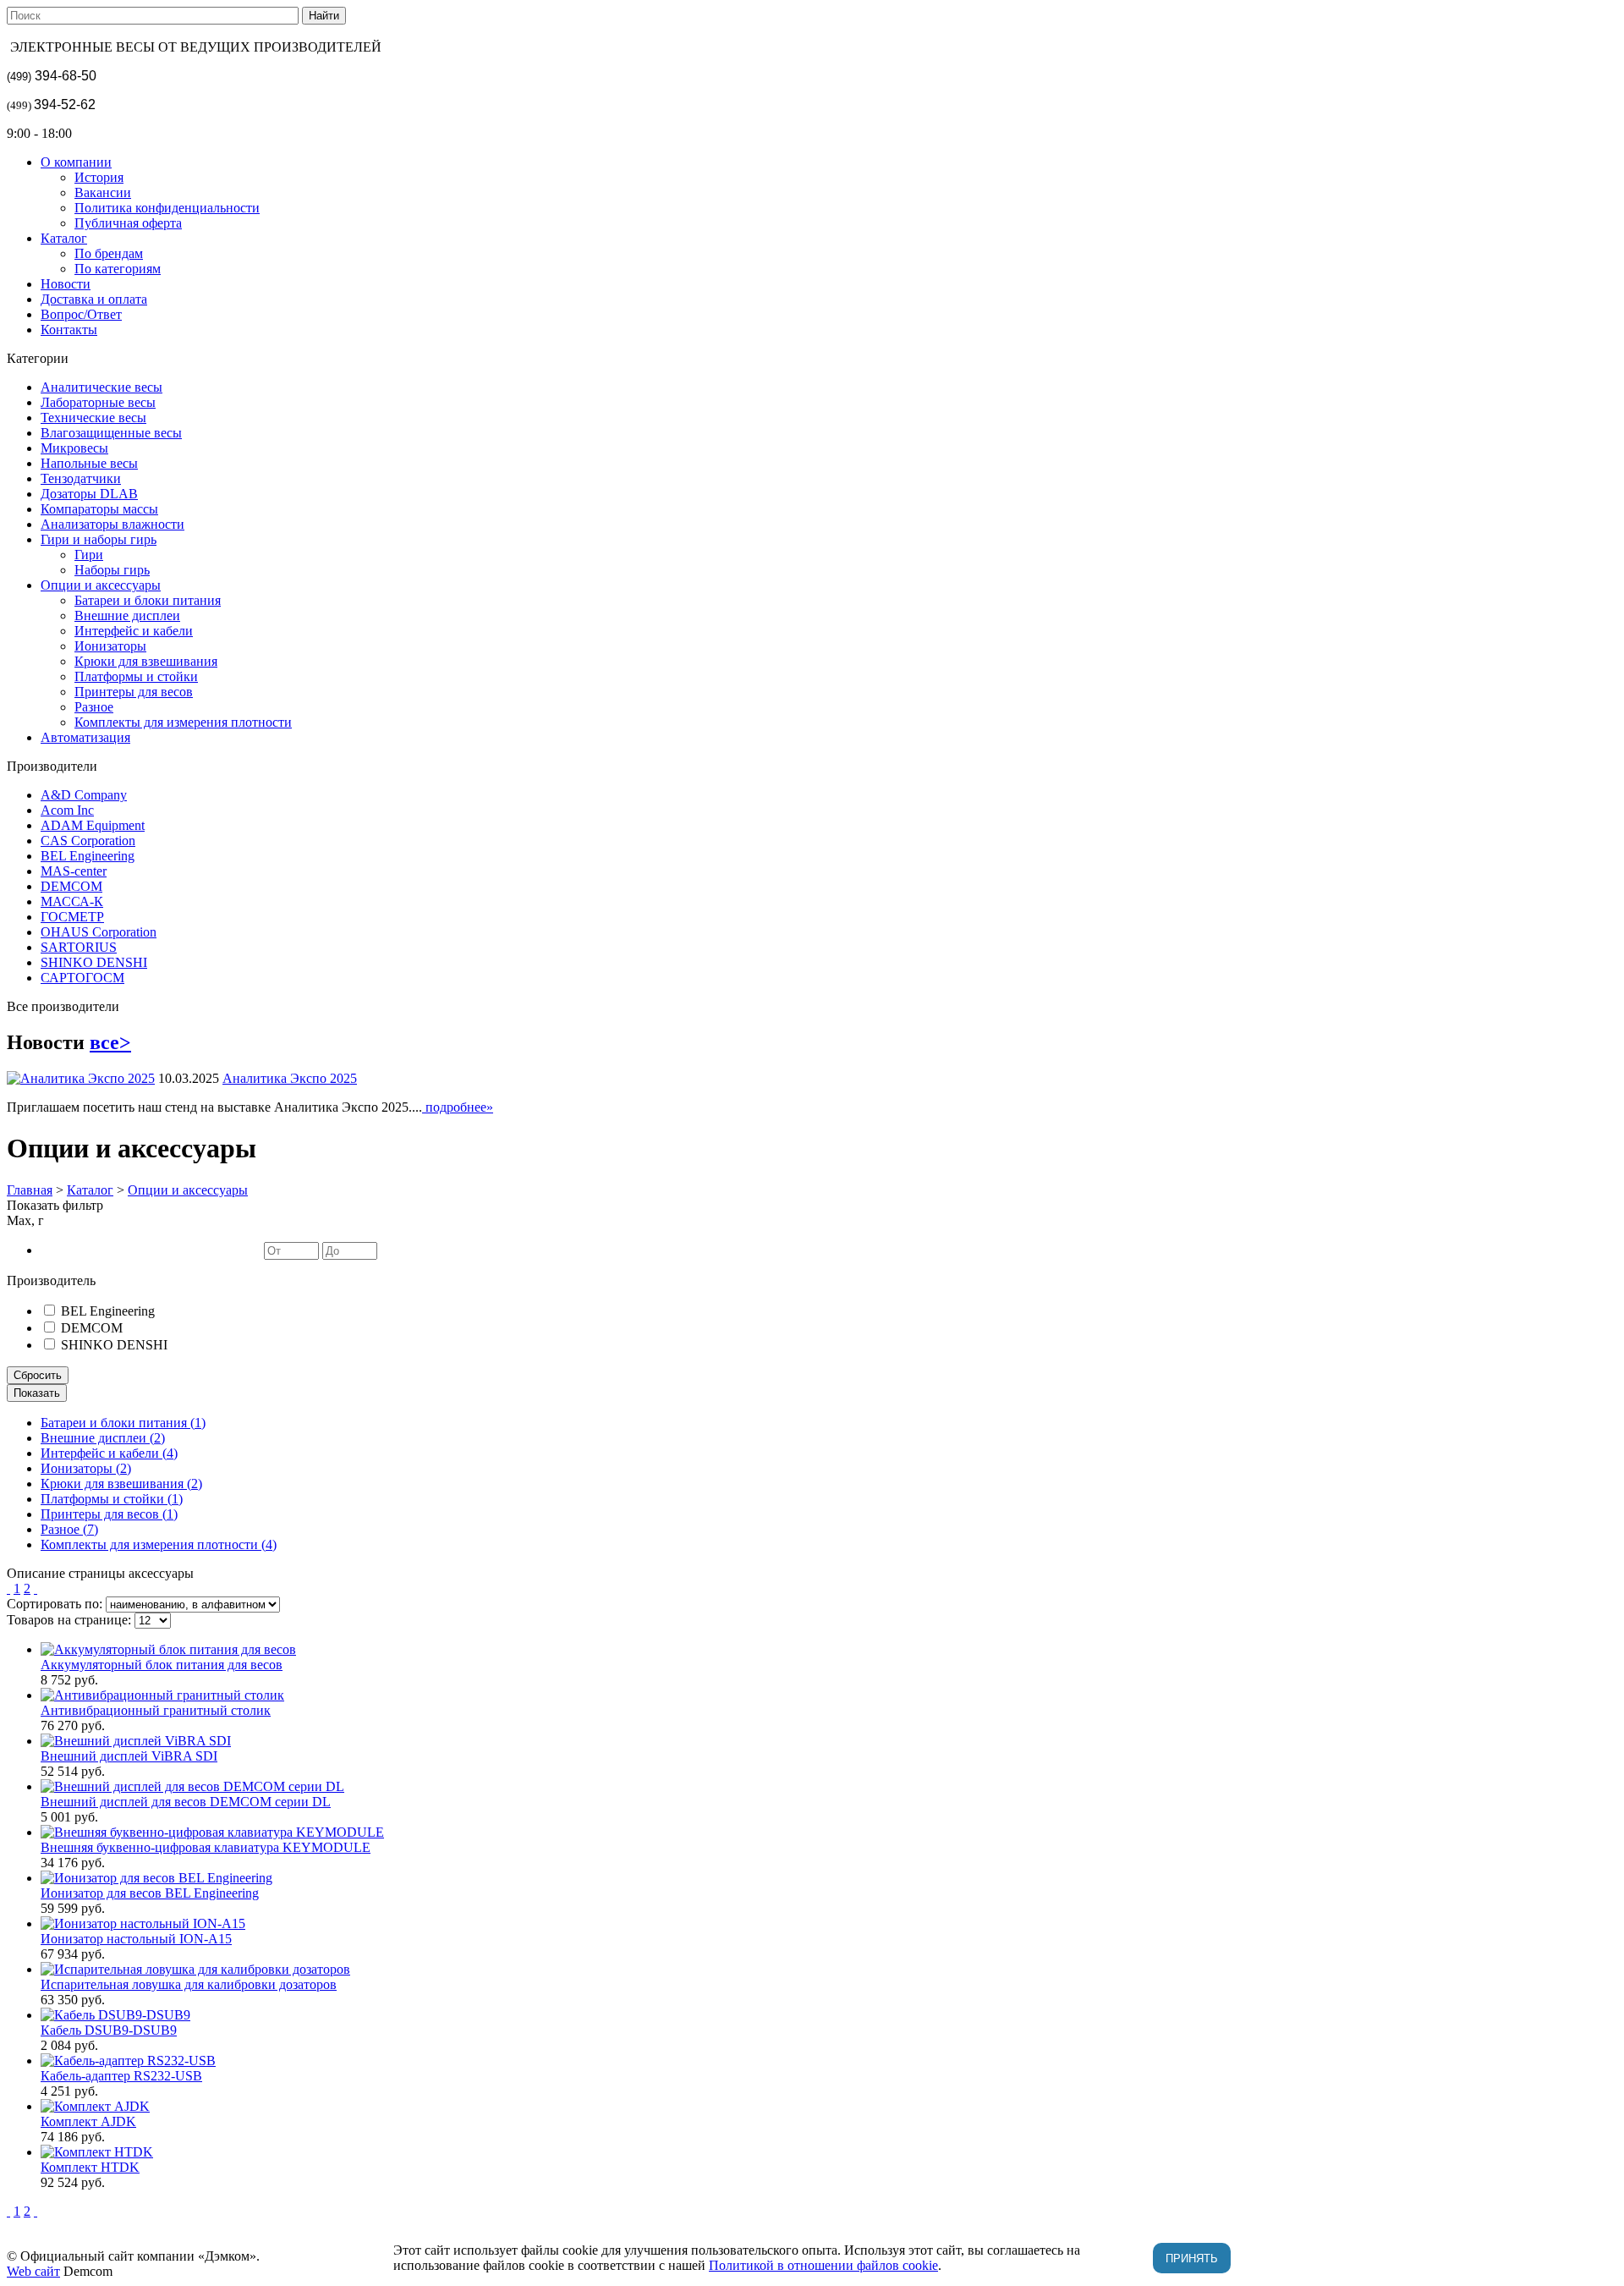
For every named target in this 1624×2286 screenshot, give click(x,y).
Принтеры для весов (134, 692)
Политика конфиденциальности (167, 208)
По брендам (109, 253)
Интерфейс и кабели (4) (109, 1453)
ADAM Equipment (93, 825)
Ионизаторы (110, 646)
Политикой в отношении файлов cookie (823, 2265)
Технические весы (93, 418)
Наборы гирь (112, 570)
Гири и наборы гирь (99, 539)
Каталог (64, 238)
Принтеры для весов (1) (109, 1514)
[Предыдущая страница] (8, 1588)
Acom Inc (67, 810)
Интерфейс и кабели (134, 631)
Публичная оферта (128, 223)
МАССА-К (72, 901)
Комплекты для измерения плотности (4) (159, 1544)
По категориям (118, 269)
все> (110, 1042)
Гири (89, 555)
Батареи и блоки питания (148, 600)
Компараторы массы (99, 509)
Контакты (69, 330)
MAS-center (74, 871)
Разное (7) (69, 1529)
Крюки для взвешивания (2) (121, 1484)
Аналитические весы (101, 387)
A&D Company (84, 795)
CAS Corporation (88, 841)
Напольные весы (89, 463)
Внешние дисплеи (127, 615)
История (99, 177)
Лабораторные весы (98, 402)
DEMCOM (71, 886)
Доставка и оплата (94, 299)
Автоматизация (85, 737)
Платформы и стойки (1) (112, 1499)
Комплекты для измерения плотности (183, 722)
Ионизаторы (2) (86, 1468)
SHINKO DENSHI (94, 962)
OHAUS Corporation (99, 932)
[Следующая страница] (36, 1588)
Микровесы (74, 448)
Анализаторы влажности (112, 524)
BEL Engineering (88, 856)
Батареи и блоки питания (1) (123, 1423)
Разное (94, 707)
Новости (66, 284)
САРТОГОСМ (82, 978)
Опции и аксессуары (101, 585)
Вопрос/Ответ (81, 314)
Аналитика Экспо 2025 (290, 1078)
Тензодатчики (81, 478)
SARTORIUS (79, 947)
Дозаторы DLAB (89, 494)
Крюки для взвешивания (146, 661)
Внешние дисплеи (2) (103, 1438)
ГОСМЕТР (72, 917)
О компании (76, 162)
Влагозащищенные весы (111, 433)
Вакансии (103, 192)
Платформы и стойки (136, 676)
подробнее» (458, 1107)
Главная (30, 1190)
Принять (1192, 2259)
